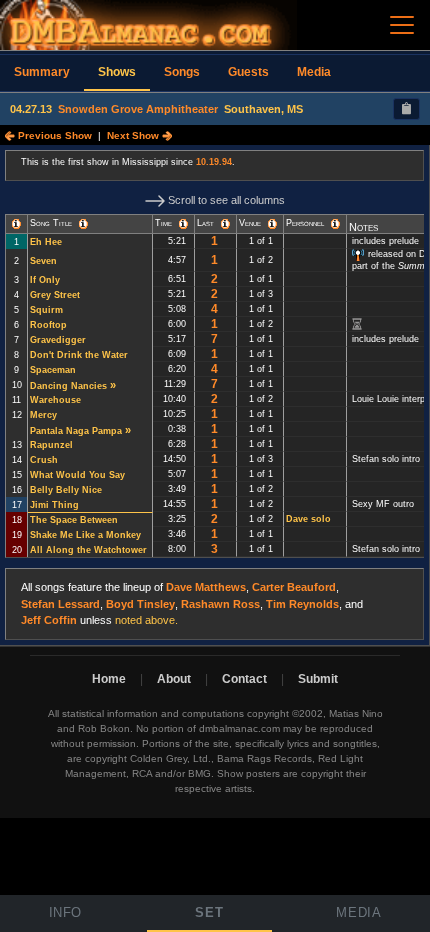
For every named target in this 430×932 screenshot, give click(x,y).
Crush (44, 460)
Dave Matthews (206, 587)
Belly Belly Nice (66, 490)
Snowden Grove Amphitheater (138, 109)
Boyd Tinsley (140, 604)
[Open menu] (402, 25)
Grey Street (55, 295)
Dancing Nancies (68, 386)
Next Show (134, 135)
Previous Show (53, 135)
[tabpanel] (215, 395)
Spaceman (53, 370)
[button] (16, 224)
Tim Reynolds (302, 604)
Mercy (43, 415)
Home (109, 679)
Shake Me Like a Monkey (85, 535)
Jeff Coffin (49, 620)
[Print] (406, 109)
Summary (42, 72)
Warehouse (55, 400)
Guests (248, 72)
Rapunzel (51, 445)
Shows (117, 72)
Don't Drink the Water (79, 355)
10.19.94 (214, 162)
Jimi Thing (54, 505)
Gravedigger (58, 340)
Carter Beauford (294, 587)
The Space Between (74, 520)
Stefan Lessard (60, 604)
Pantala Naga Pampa (76, 431)
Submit (318, 679)
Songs (182, 72)
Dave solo (308, 519)
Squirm (46, 310)
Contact (244, 679)
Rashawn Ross (220, 604)
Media (314, 72)
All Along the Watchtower (88, 550)
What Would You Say (77, 475)
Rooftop (48, 325)
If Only (45, 280)
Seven (43, 261)
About (174, 679)
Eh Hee (46, 242)
